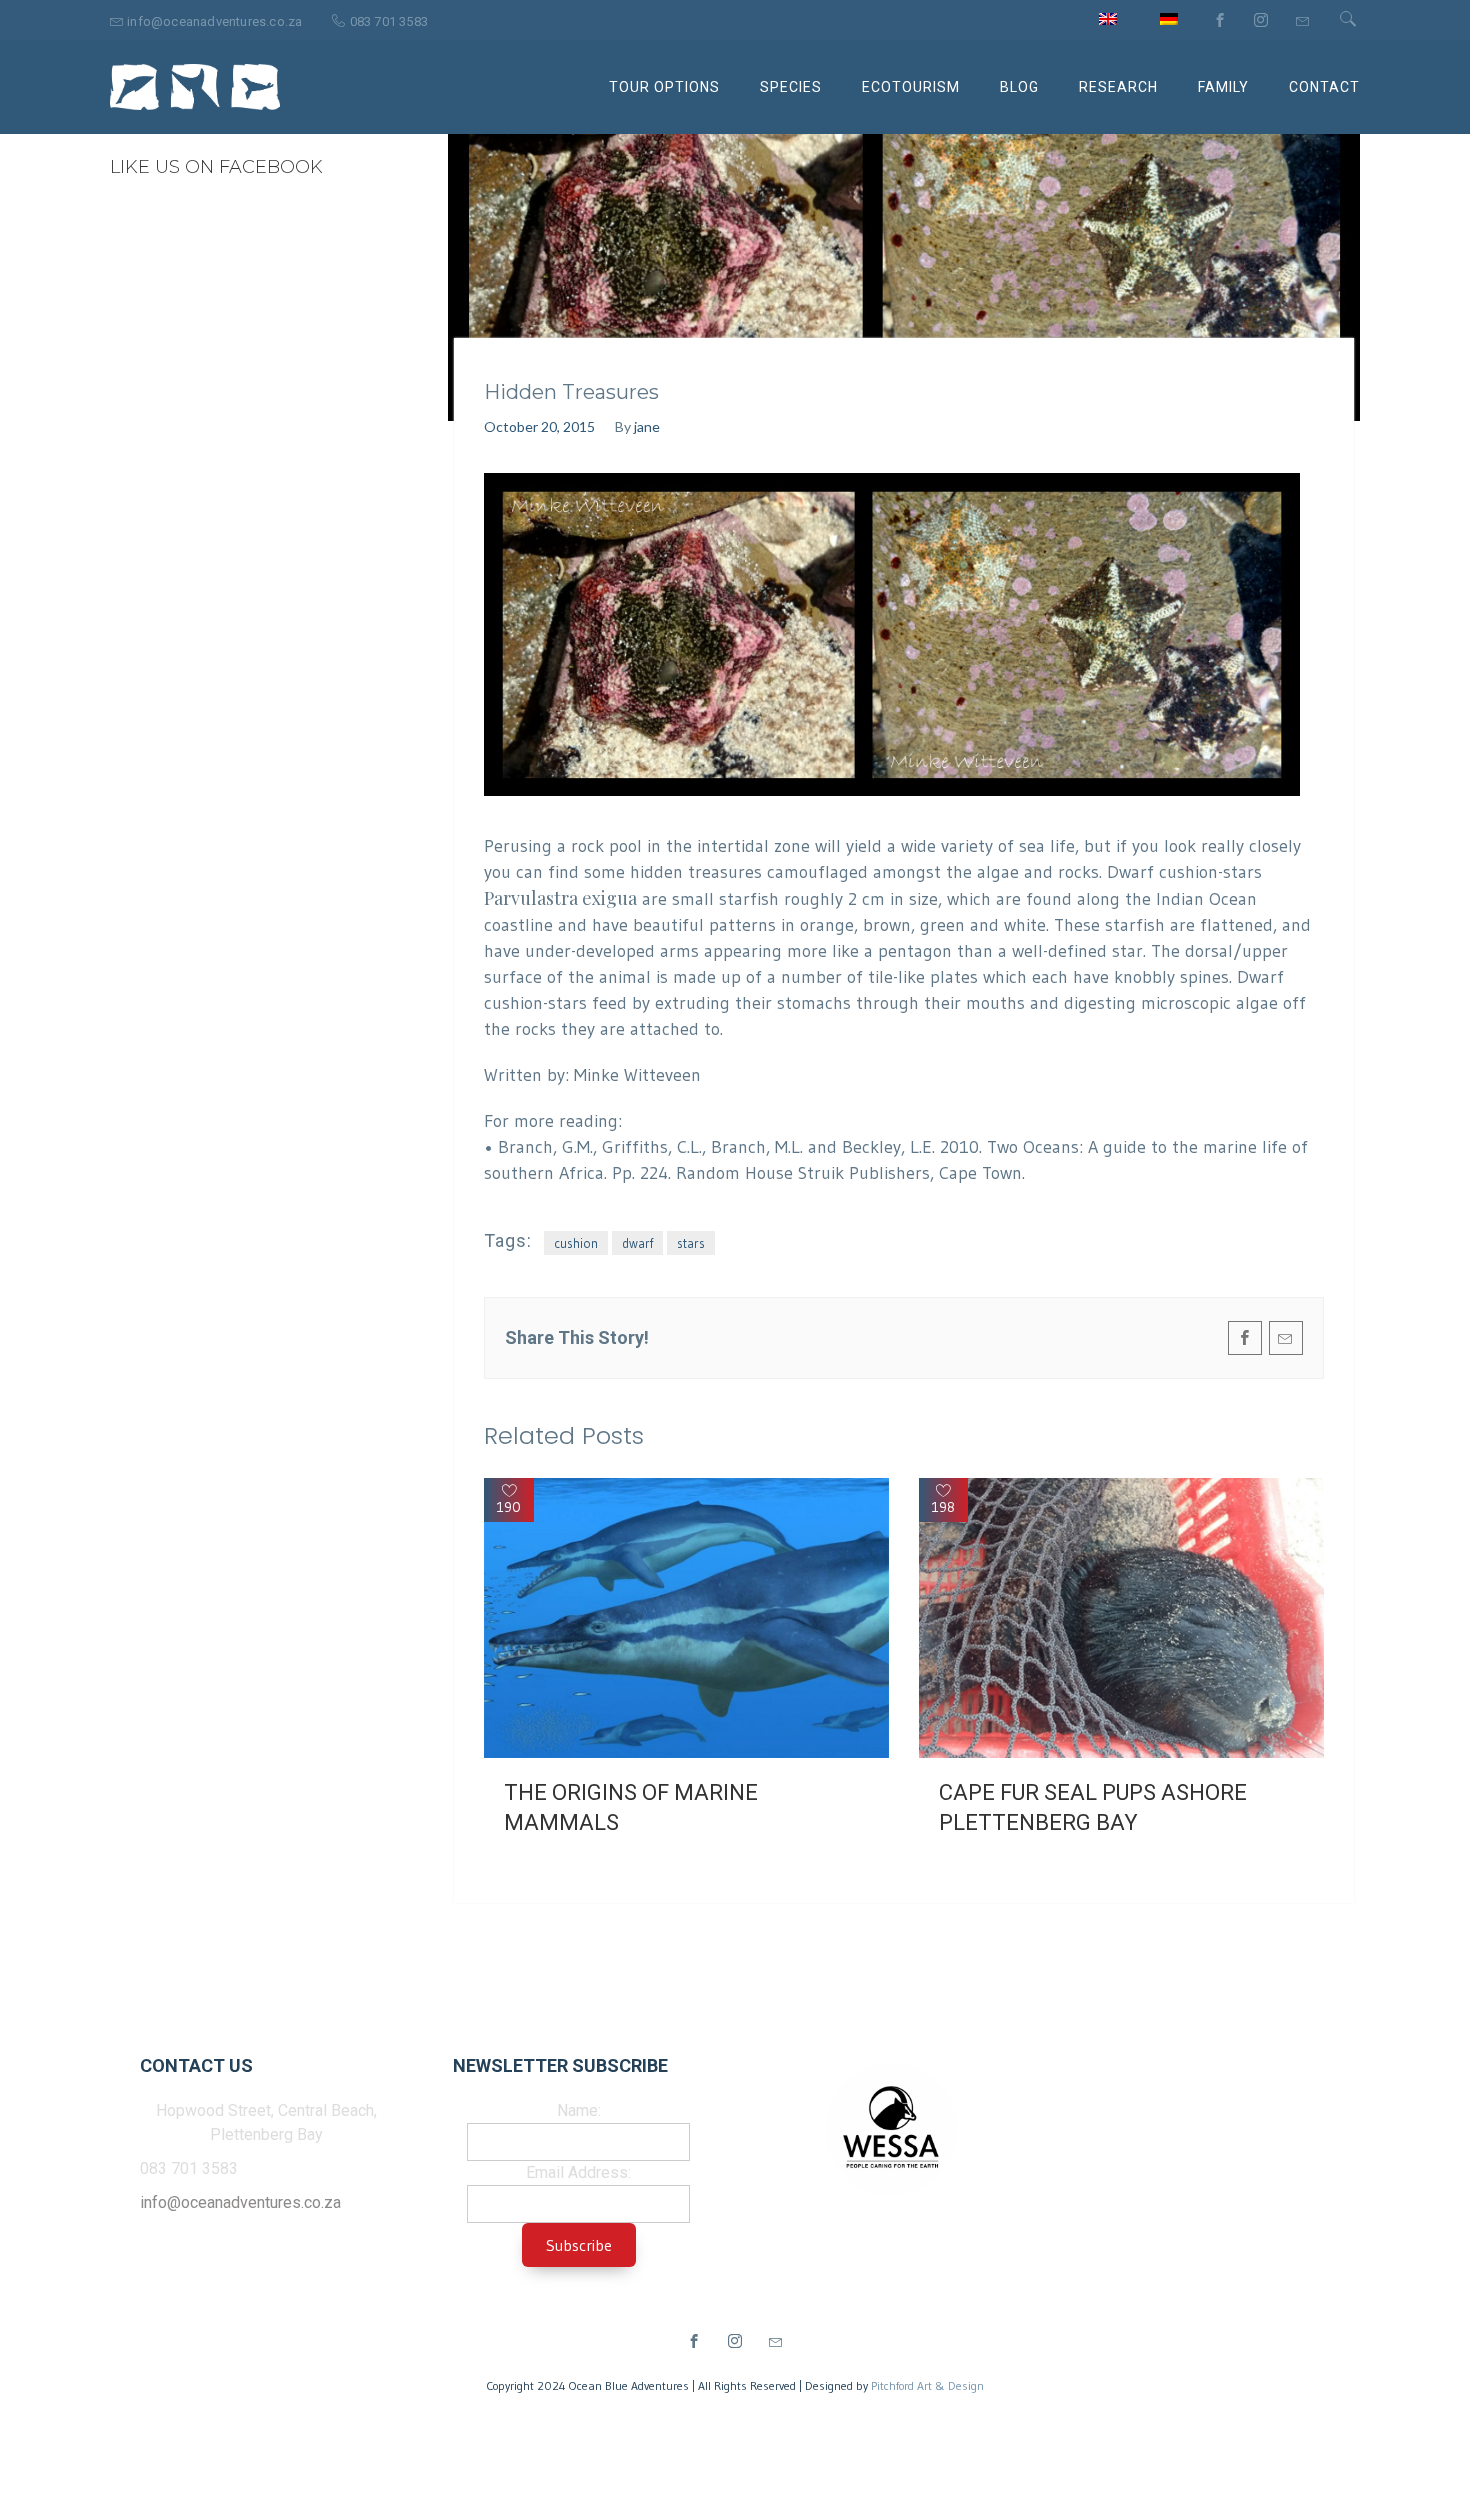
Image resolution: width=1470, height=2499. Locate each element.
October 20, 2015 (539, 426)
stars (691, 1243)
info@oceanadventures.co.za (240, 2202)
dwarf (637, 1243)
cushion (576, 1243)
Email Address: (578, 2172)
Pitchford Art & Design (927, 2385)
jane (647, 426)
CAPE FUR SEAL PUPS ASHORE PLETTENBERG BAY (1093, 1807)
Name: (579, 2110)
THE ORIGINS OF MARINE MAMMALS (631, 1807)
